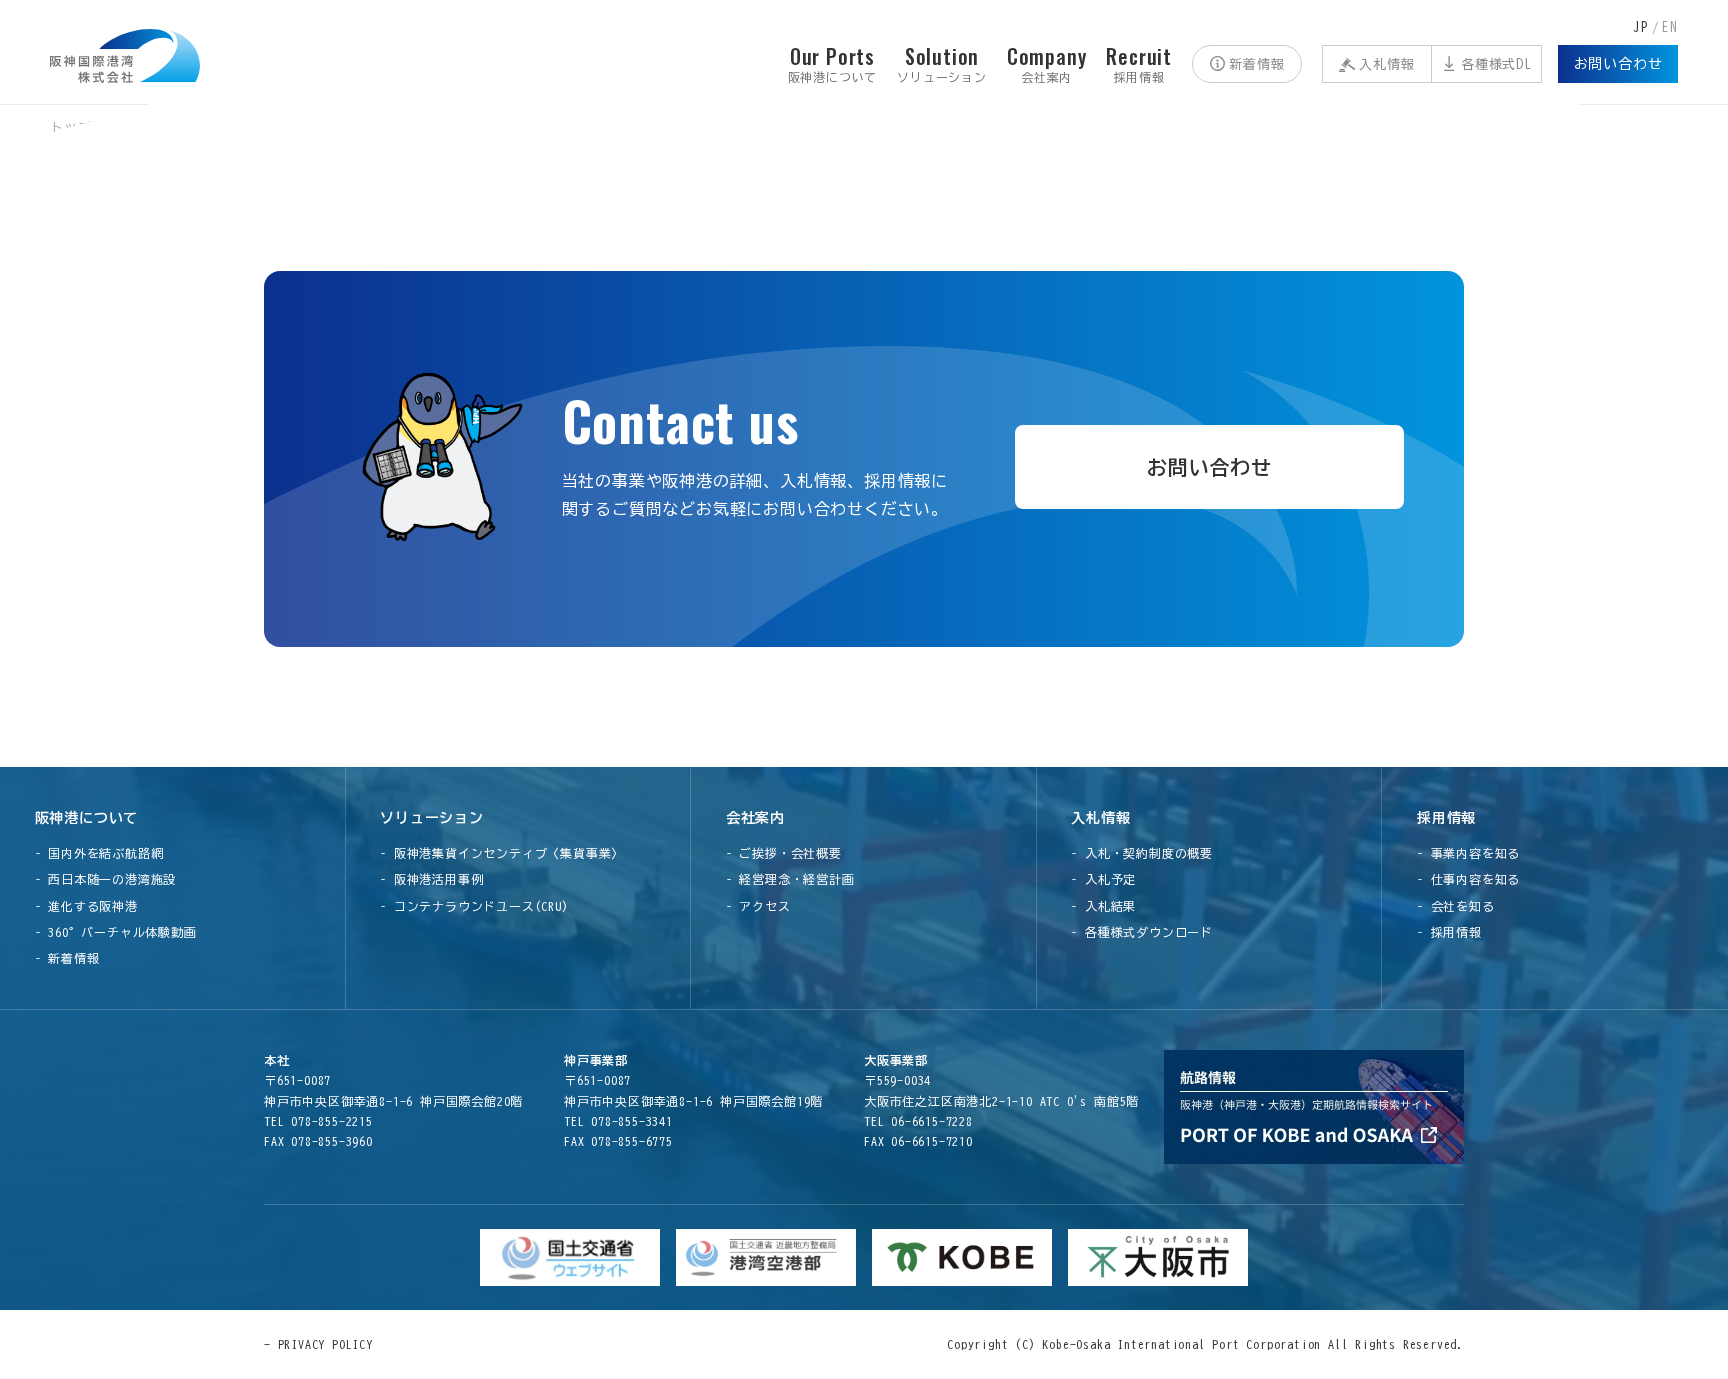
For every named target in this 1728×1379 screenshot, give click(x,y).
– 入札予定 (1103, 879)
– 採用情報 (1449, 932)
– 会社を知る (1456, 906)
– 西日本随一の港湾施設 (106, 879)
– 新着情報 (67, 958)
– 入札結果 (1103, 906)
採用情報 (1446, 818)
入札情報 (1386, 64)
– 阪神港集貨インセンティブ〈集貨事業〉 (502, 853)
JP (1641, 27)
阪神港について (87, 818)
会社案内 (755, 818)
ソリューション (432, 818)
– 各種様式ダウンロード (1142, 932)
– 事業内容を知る (1468, 853)
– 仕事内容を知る (1468, 879)
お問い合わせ (1618, 64)
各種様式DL (1496, 64)
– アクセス (758, 906)
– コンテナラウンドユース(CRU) (474, 906)
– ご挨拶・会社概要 (784, 853)
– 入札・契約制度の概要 (1142, 853)
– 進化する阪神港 (86, 906)
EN (1670, 27)
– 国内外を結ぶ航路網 (99, 853)
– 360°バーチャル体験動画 (116, 932)
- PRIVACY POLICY (318, 1344)
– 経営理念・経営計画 (790, 879)
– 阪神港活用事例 (431, 879)
